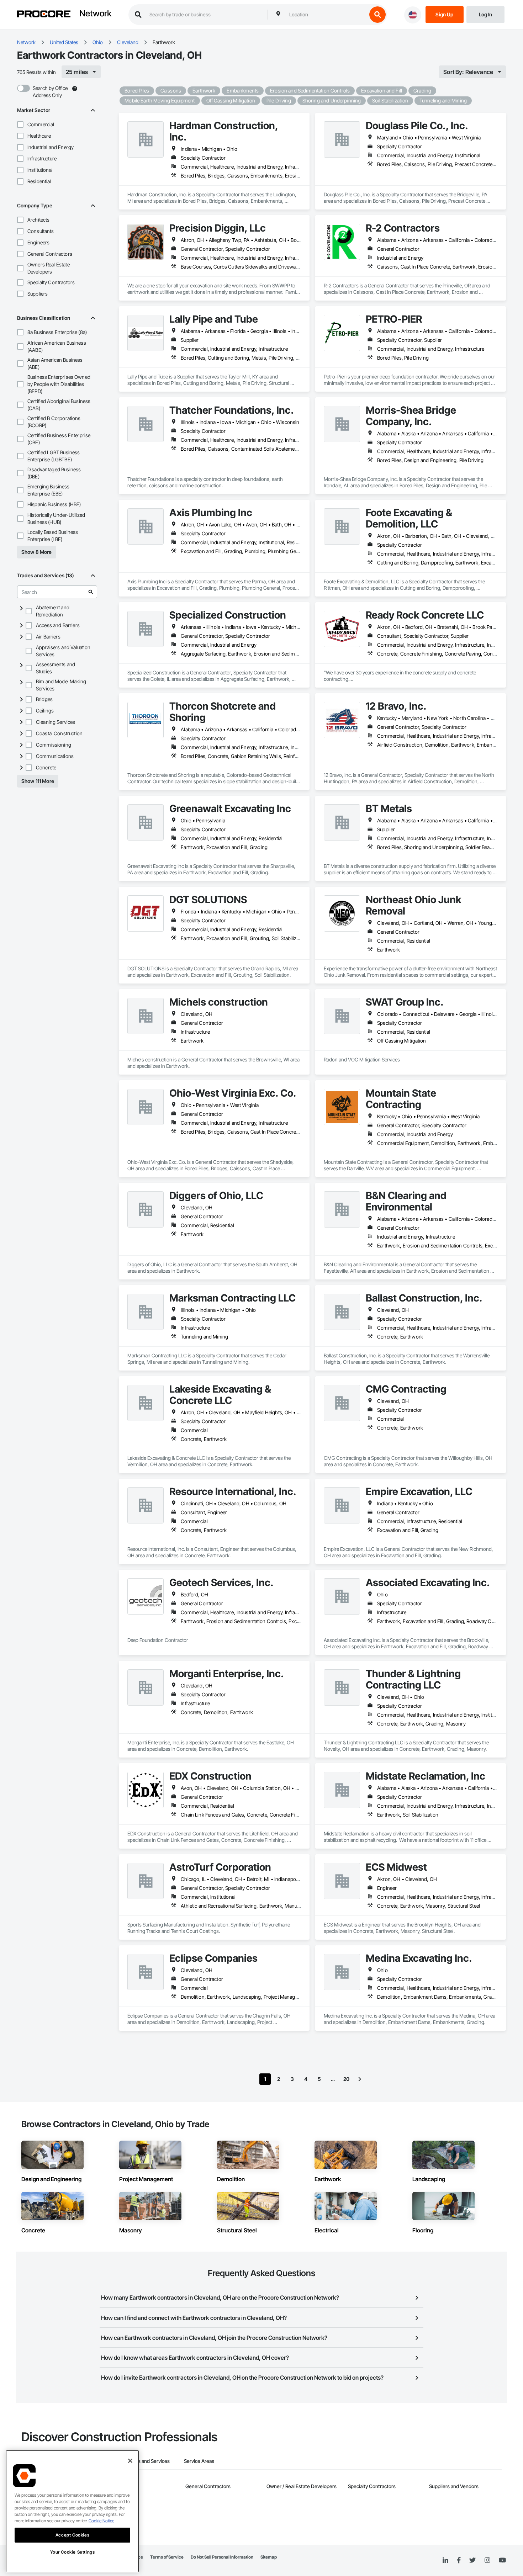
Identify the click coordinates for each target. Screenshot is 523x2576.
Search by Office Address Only (50, 92)
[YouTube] (502, 2560)
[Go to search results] (91, 592)
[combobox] (326, 15)
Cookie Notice (101, 2521)
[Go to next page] (360, 2079)
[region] (72, 2511)
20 (346, 2079)
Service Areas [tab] (199, 2461)
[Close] (130, 2461)
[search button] (377, 15)
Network (95, 14)
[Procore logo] (44, 15)
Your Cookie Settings (73, 2552)
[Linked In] (445, 2560)
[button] (20, 124)
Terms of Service (167, 2557)
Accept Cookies (72, 2535)
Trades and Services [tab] (147, 2461)
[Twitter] (472, 2560)
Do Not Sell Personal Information (222, 2557)
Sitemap (269, 2557)
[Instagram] (487, 2561)
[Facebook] (459, 2561)
